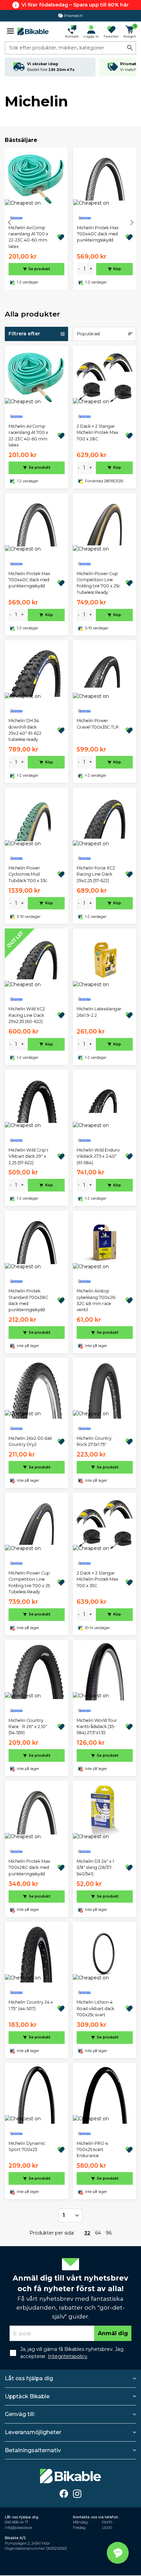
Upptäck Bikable (27, 2396)
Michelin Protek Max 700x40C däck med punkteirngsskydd (98, 234)
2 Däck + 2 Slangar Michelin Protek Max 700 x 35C (98, 1579)
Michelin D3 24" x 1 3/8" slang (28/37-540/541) (95, 1868)
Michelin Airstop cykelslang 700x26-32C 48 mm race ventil (97, 1300)
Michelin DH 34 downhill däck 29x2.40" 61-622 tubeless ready (25, 730)
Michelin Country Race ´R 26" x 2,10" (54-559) (28, 1727)
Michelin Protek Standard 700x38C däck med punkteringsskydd (28, 1300)
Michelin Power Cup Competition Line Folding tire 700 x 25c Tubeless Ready (98, 583)
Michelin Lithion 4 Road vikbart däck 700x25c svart (95, 2008)
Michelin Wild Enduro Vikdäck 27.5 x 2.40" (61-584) (98, 1156)
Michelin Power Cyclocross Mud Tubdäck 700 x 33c (28, 874)
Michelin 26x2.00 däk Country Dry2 (30, 1441)
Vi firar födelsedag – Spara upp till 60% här (75, 5)
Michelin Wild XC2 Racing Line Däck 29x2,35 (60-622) (27, 1015)
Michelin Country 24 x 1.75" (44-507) (31, 2005)
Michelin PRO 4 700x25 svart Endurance (92, 2150)
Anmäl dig (113, 2333)
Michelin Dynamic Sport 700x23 (27, 2146)
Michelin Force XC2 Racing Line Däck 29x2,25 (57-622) (96, 874)
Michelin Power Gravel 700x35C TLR (98, 724)
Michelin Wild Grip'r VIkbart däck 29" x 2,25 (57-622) (29, 1156)
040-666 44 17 (16, 2522)
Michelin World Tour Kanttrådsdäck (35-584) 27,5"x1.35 (97, 1727)
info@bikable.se (18, 2528)
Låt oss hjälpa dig (29, 2378)
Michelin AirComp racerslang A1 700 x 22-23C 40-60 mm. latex (28, 237)
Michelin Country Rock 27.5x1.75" (94, 1441)
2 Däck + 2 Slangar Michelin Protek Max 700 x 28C (98, 433)
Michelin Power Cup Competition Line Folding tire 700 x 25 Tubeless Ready (29, 1582)
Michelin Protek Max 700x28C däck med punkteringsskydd (29, 1868)
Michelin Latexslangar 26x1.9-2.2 (99, 1012)
